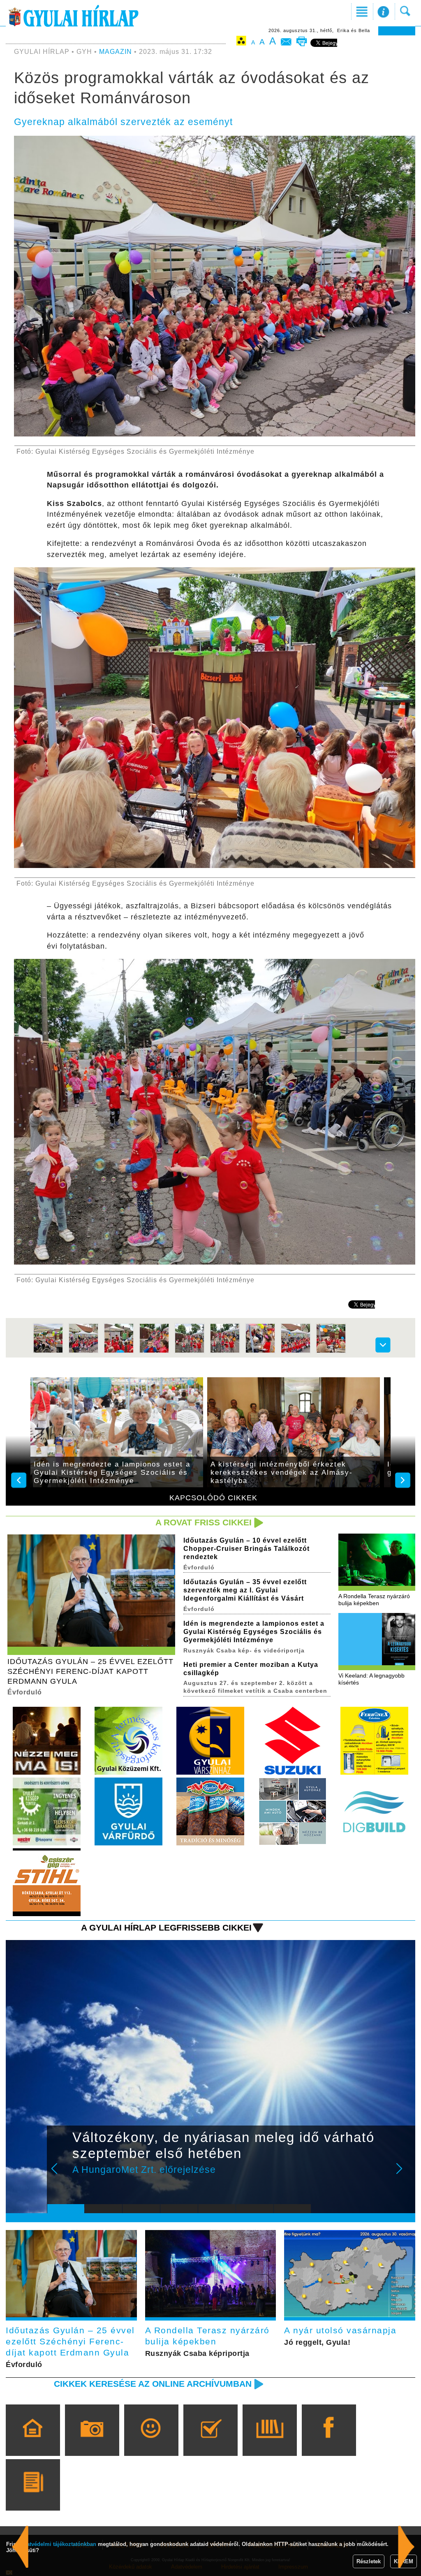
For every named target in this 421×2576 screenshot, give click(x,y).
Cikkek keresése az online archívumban (153, 2384)
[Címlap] (33, 2442)
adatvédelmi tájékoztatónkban (58, 2544)
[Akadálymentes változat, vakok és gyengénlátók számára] (241, 42)
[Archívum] (269, 2442)
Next (404, 2174)
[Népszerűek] (151, 2442)
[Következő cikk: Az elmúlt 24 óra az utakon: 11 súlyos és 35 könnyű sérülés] (20, 2547)
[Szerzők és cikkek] (33, 2497)
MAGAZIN (116, 52)
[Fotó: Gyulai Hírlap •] (48, 1352)
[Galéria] (92, 2442)
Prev (60, 2174)
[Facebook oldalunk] (329, 2442)
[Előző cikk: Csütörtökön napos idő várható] (406, 2547)
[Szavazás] (210, 2442)
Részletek (369, 2561)
